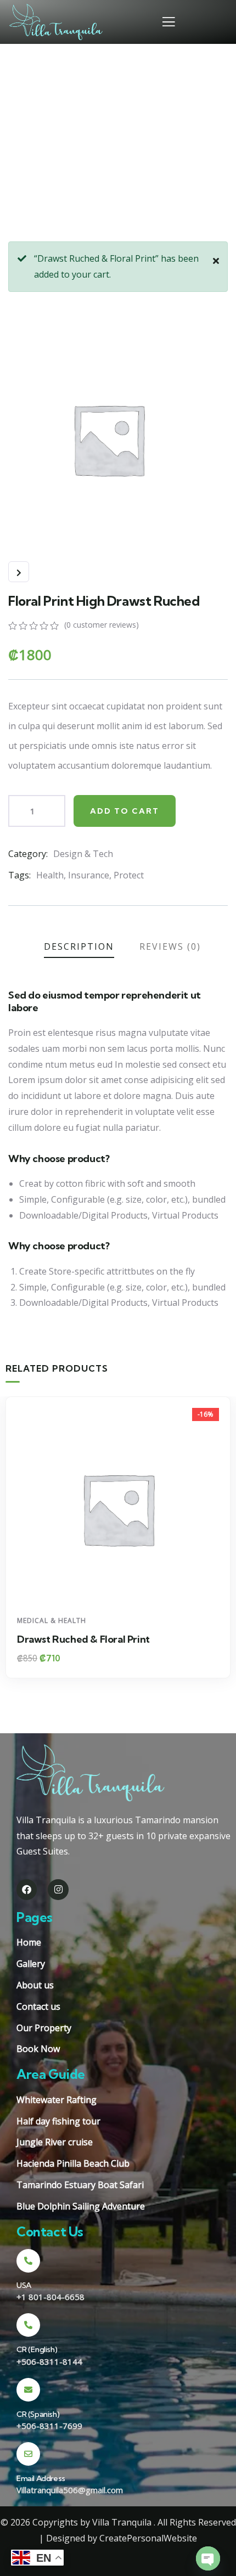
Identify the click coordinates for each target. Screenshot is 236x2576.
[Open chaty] (208, 2558)
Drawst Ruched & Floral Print (83, 1639)
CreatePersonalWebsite (148, 2538)
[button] (226, 1545)
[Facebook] (27, 1889)
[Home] (56, 22)
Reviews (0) (170, 946)
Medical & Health (52, 1620)
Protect (129, 875)
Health (50, 875)
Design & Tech (83, 854)
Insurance (89, 875)
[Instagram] (58, 1889)
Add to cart (125, 811)
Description (79, 946)
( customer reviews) (102, 625)
